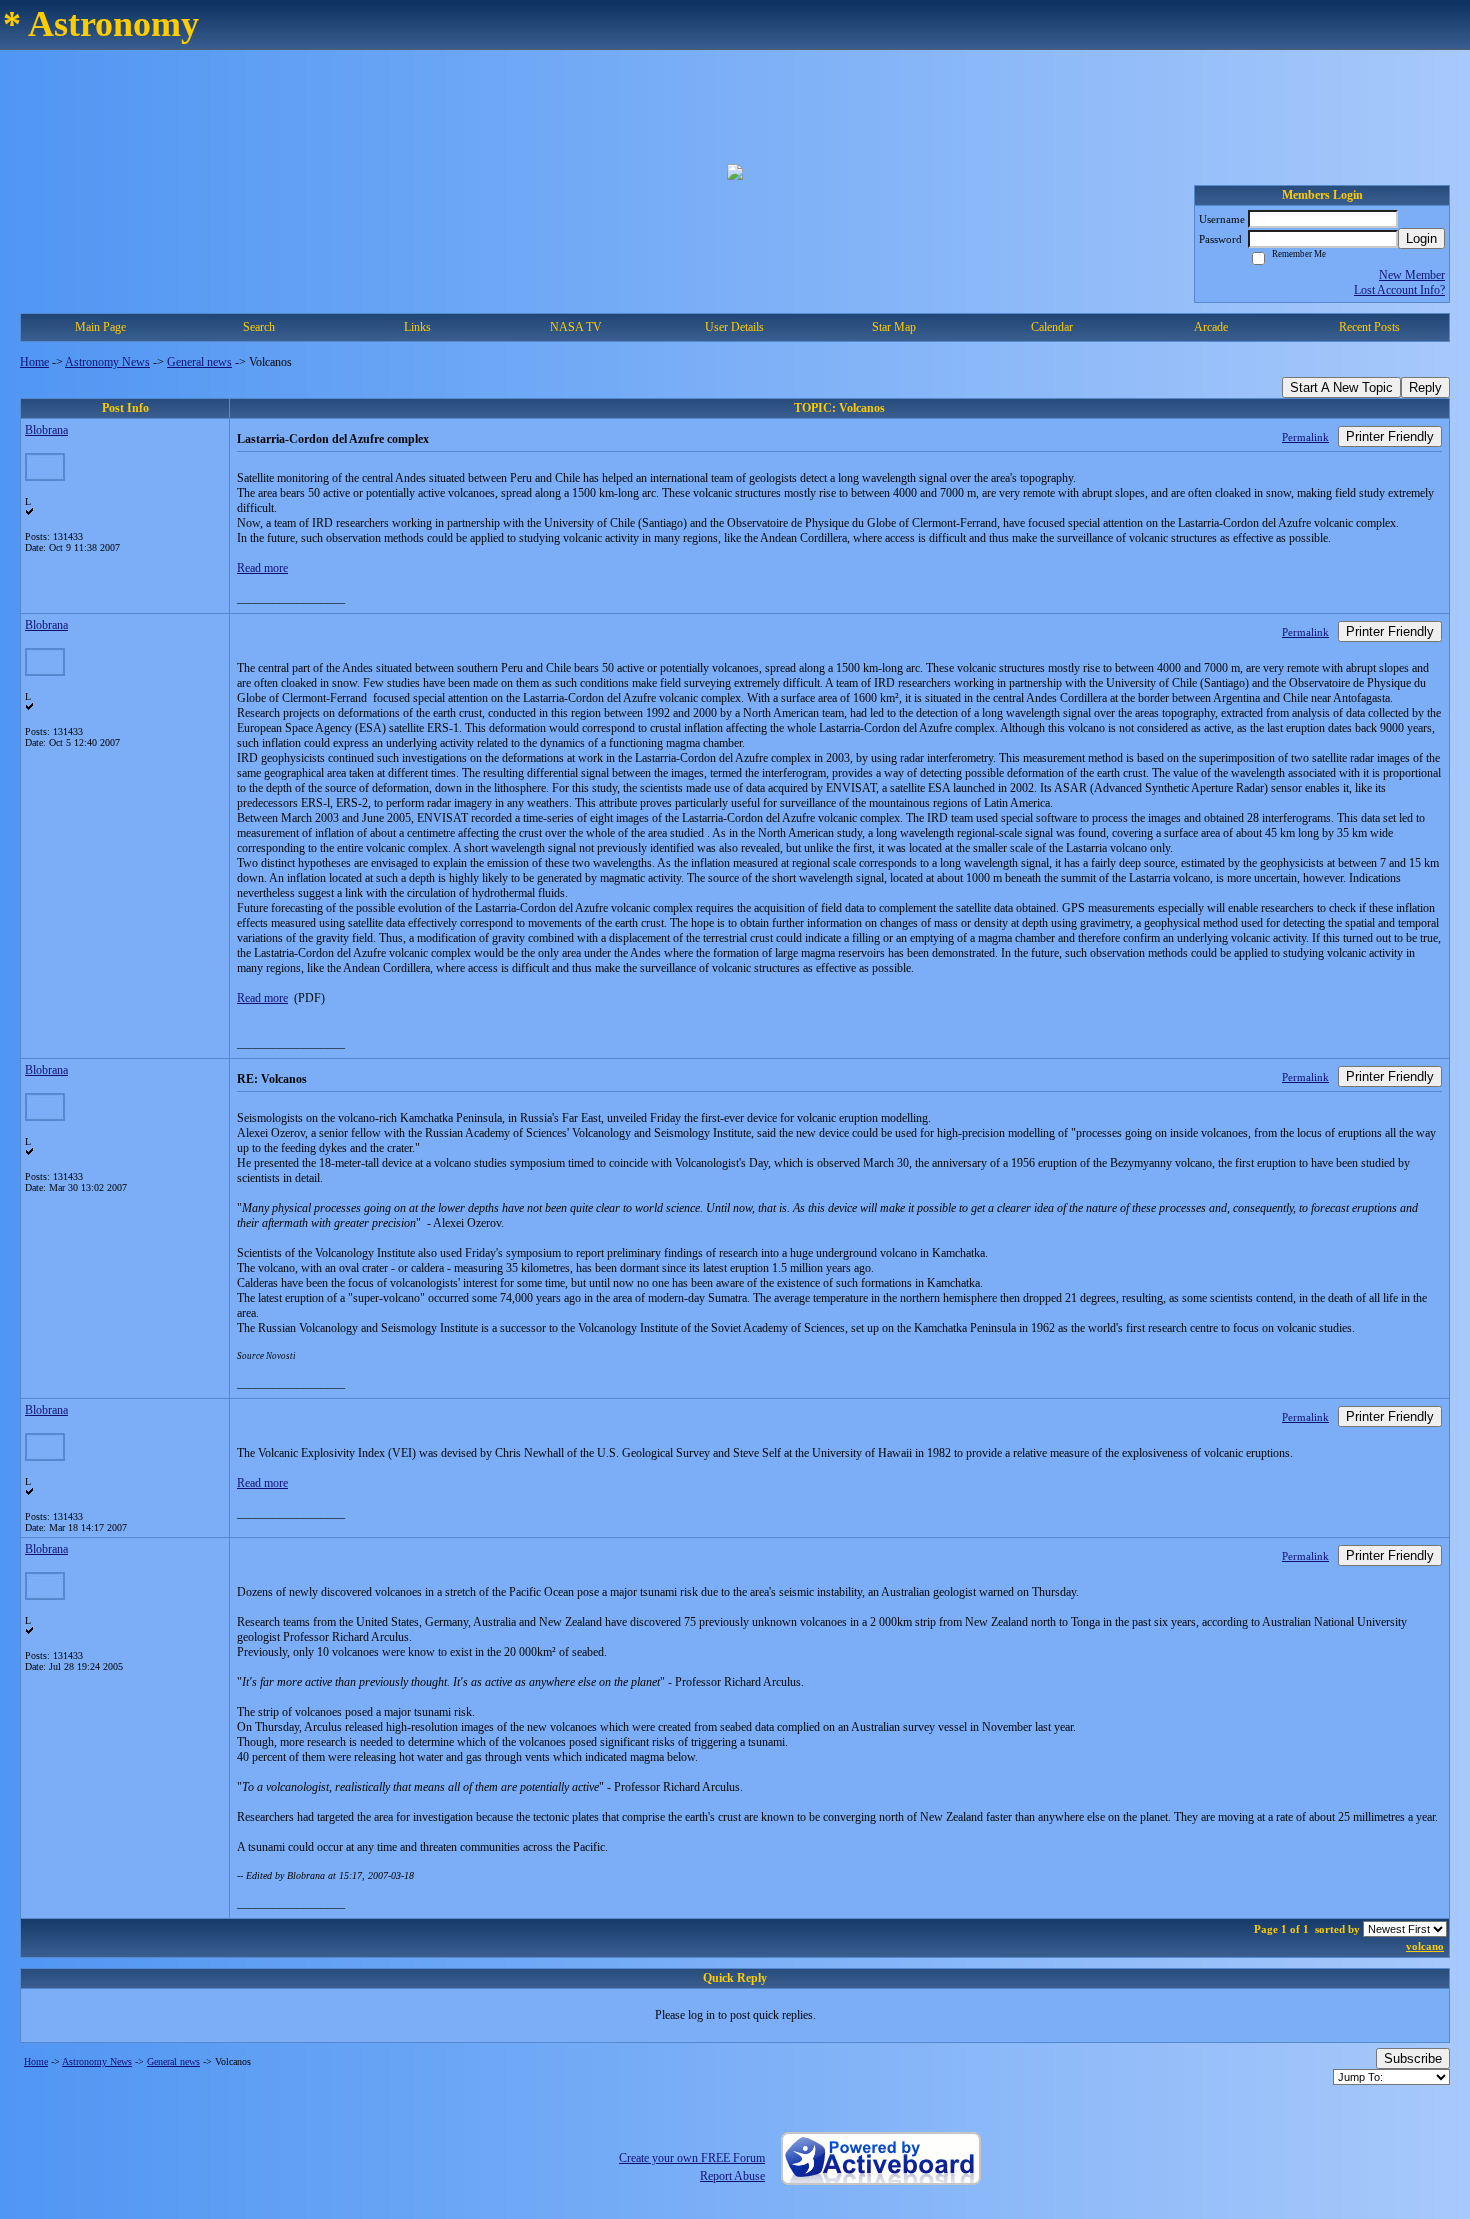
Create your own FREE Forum (692, 2158)
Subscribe (1413, 2058)
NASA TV (576, 327)
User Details (734, 327)
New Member (1412, 275)
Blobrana (46, 430)
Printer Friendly (1390, 436)
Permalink (1305, 437)
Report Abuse (732, 2176)
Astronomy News (107, 362)
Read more (262, 568)
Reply (1425, 387)
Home (34, 362)
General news (199, 362)
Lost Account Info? (1399, 290)
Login (1421, 238)
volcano (1425, 1946)
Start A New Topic (1341, 387)
